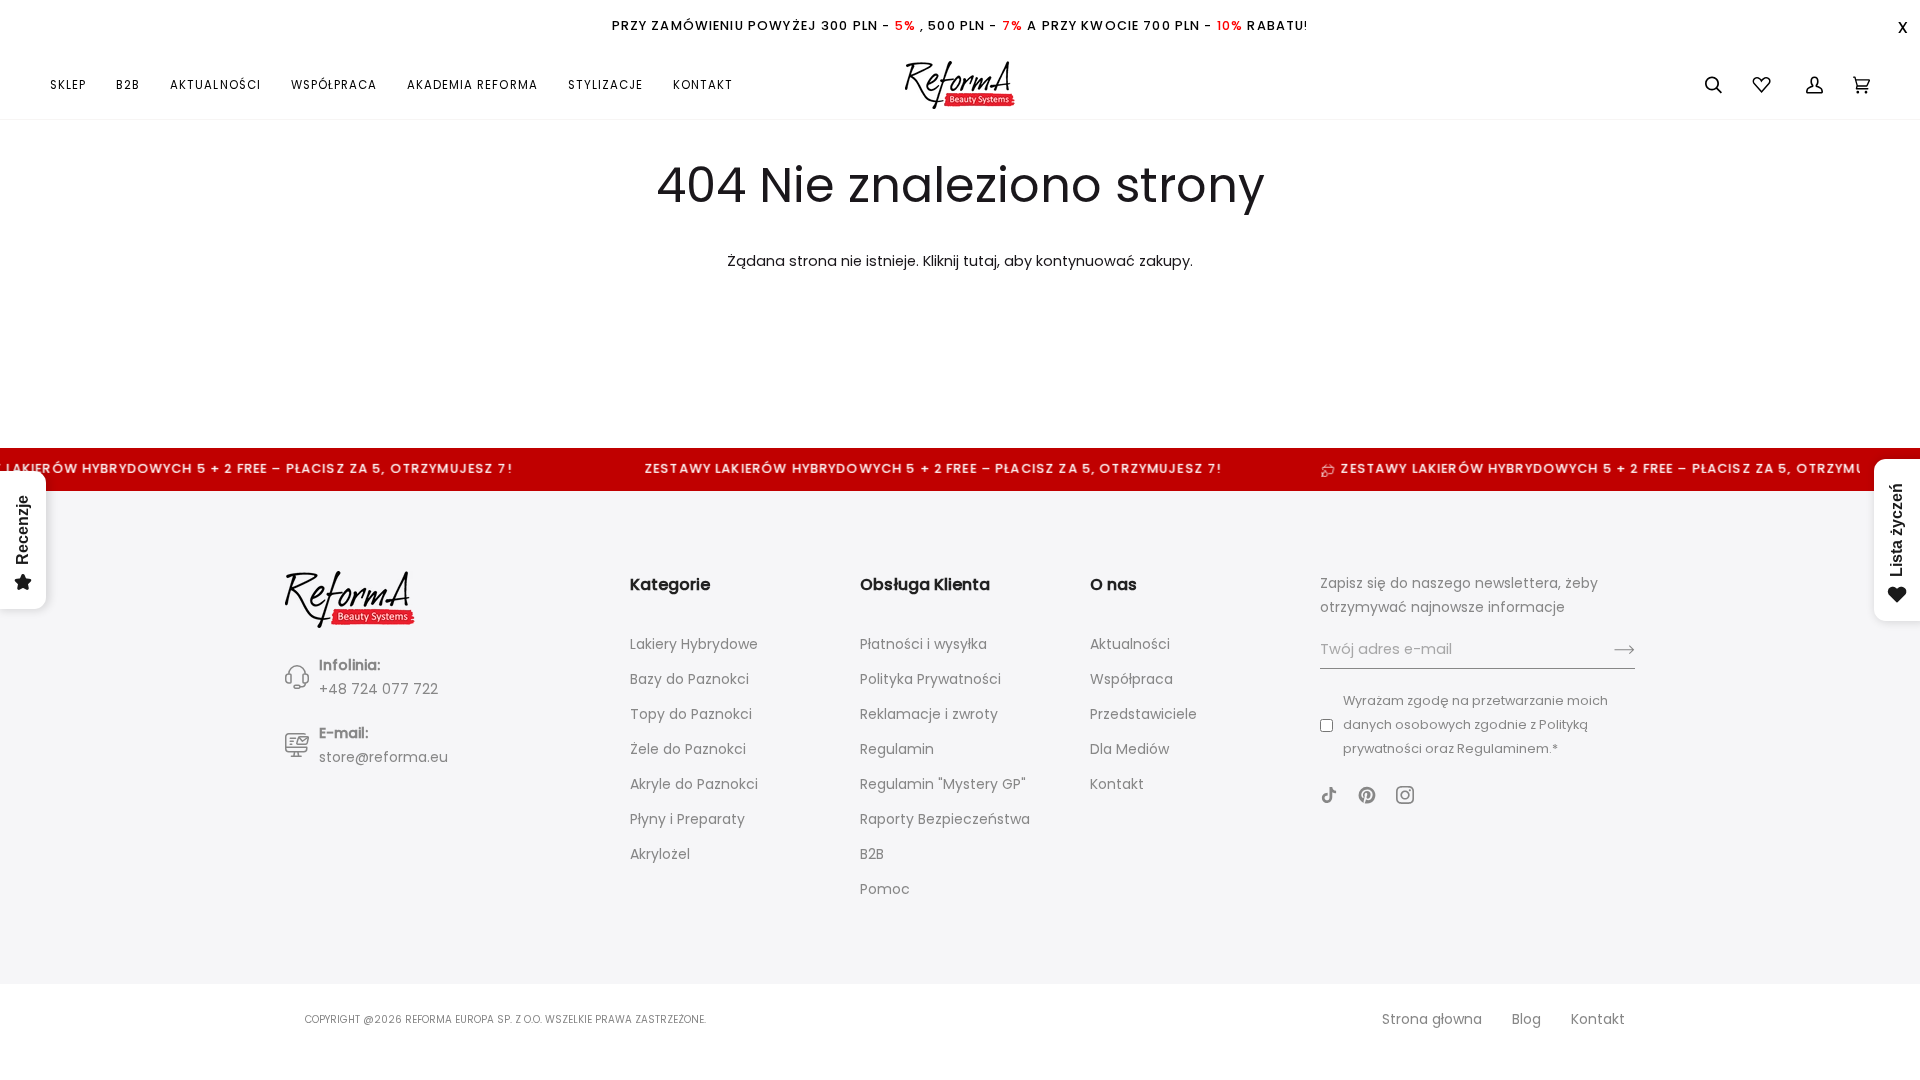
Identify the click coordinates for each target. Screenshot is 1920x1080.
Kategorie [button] (670, 584)
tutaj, (981, 261)
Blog (1526, 1019)
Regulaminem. (1504, 748)
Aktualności (1130, 644)
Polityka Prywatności (930, 679)
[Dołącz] (1608, 650)
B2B (872, 854)
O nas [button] (1113, 584)
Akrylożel (660, 854)
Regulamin (897, 749)
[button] (75, 85)
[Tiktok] (1329, 795)
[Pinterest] (1367, 795)
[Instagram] (1405, 795)
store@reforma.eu (383, 757)
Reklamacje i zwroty (929, 714)
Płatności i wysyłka (923, 644)
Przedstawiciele (1143, 714)
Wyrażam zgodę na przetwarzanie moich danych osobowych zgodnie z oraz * (1475, 724)
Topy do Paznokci (691, 714)
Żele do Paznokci (688, 749)
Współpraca (1131, 679)
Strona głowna (1432, 1019)
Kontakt (1117, 784)
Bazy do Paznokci (689, 679)
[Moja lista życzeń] (1764, 85)
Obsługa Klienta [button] (925, 584)
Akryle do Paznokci (694, 784)
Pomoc (885, 889)
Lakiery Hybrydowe (694, 644)
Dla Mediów (1129, 749)
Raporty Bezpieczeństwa (945, 819)
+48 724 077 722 (378, 689)
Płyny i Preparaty (687, 819)
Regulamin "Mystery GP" (943, 784)
